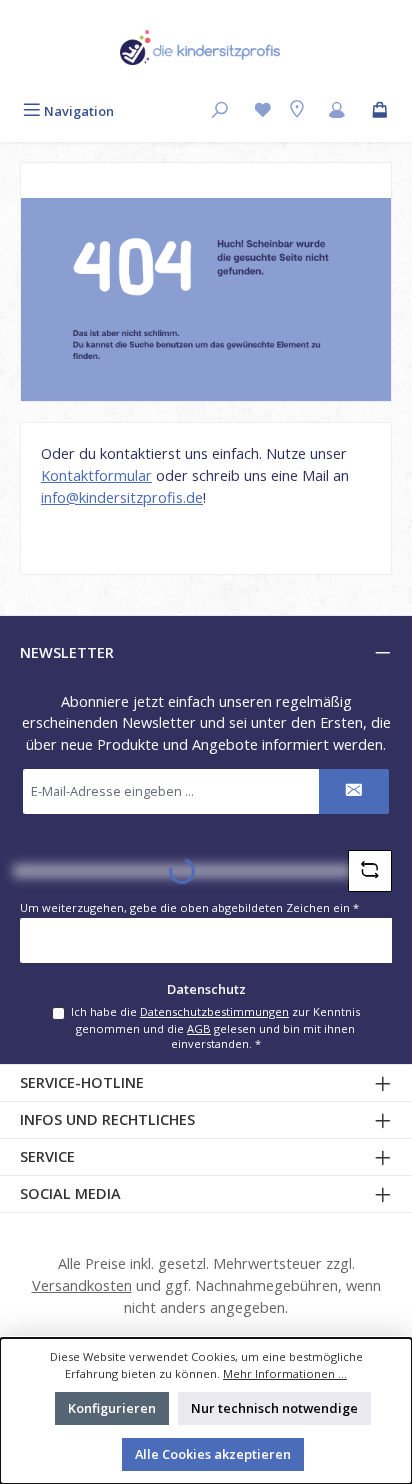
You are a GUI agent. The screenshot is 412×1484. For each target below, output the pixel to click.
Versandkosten (82, 1285)
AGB (199, 1028)
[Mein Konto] (337, 111)
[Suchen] (220, 111)
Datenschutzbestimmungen (214, 1011)
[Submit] (354, 791)
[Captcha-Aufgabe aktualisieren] (370, 871)
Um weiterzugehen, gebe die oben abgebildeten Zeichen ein (189, 907)
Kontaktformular (96, 475)
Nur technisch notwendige (274, 1408)
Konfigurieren (112, 1408)
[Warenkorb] (380, 111)
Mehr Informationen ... (285, 1373)
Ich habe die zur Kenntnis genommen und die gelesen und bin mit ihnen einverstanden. (215, 1028)
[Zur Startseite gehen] (200, 47)
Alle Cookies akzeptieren (213, 1454)
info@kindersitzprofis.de (122, 497)
